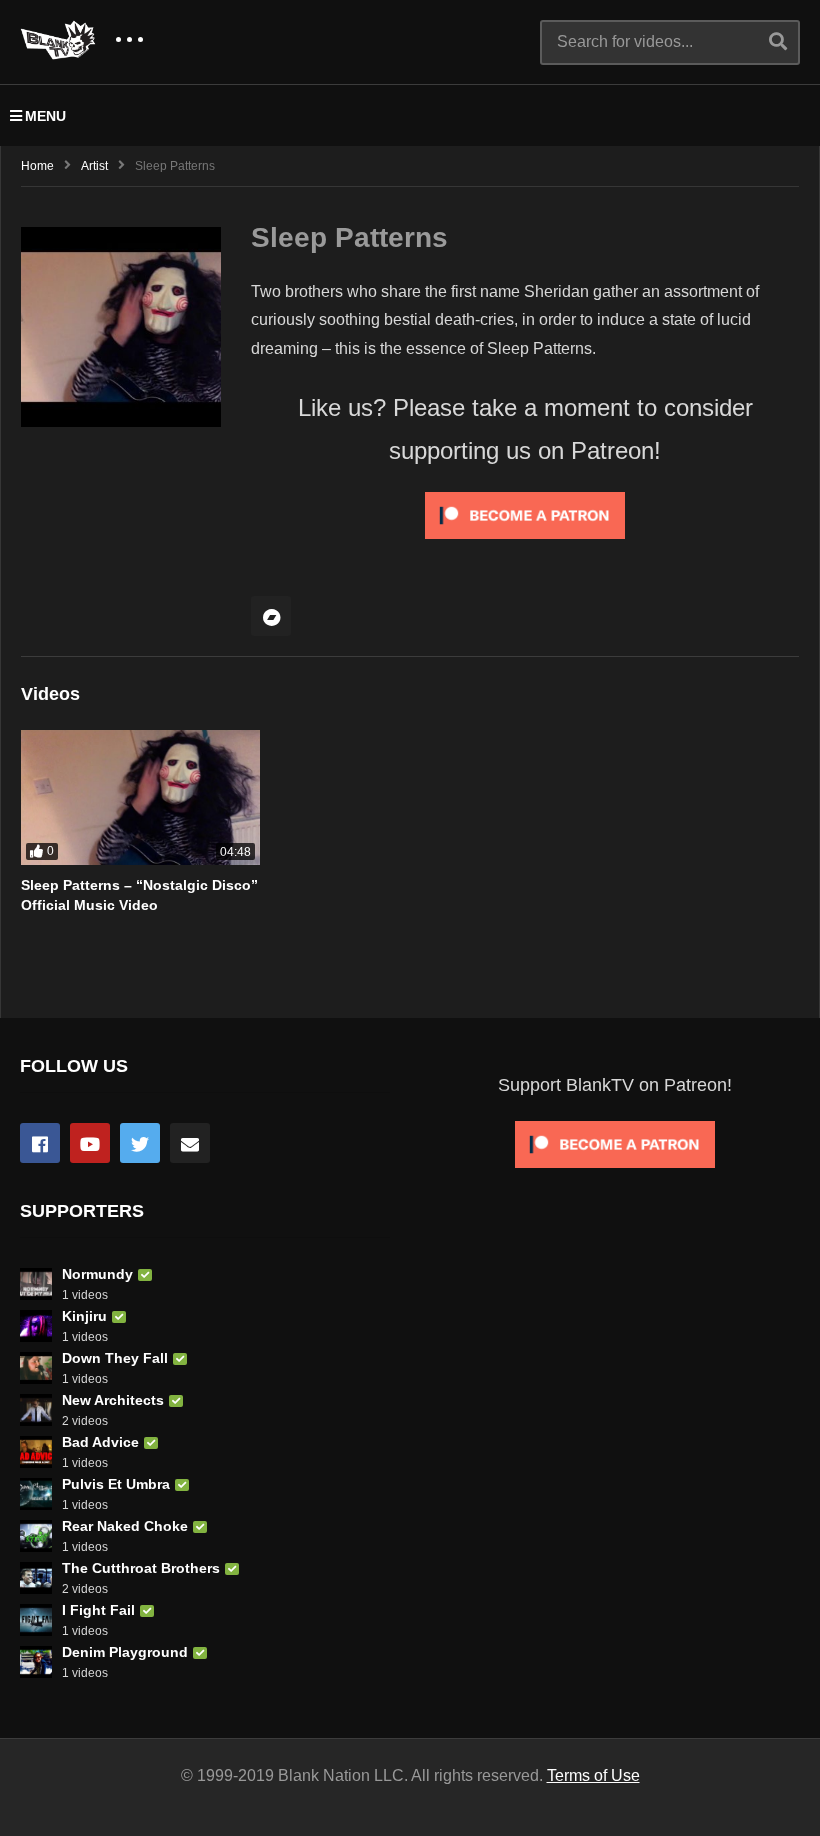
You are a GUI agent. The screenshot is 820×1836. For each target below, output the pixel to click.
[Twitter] (140, 1143)
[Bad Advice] (36, 1452)
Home (37, 166)
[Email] (190, 1143)
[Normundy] (36, 1284)
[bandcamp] (271, 616)
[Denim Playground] (36, 1662)
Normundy (97, 1274)
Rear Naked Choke (125, 1526)
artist (94, 166)
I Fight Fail (98, 1610)
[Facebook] (40, 1143)
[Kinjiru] (36, 1326)
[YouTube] (90, 1143)
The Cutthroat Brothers (141, 1568)
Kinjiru (84, 1316)
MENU (45, 116)
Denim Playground (125, 1652)
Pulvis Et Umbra (116, 1484)
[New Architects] (36, 1410)
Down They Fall (115, 1358)
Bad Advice (100, 1442)
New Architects (113, 1400)
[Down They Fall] (36, 1368)
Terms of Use (593, 1775)
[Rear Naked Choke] (36, 1536)
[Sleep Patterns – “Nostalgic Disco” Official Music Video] (140, 797)
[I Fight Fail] (36, 1620)
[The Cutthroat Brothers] (36, 1578)
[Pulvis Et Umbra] (36, 1494)
